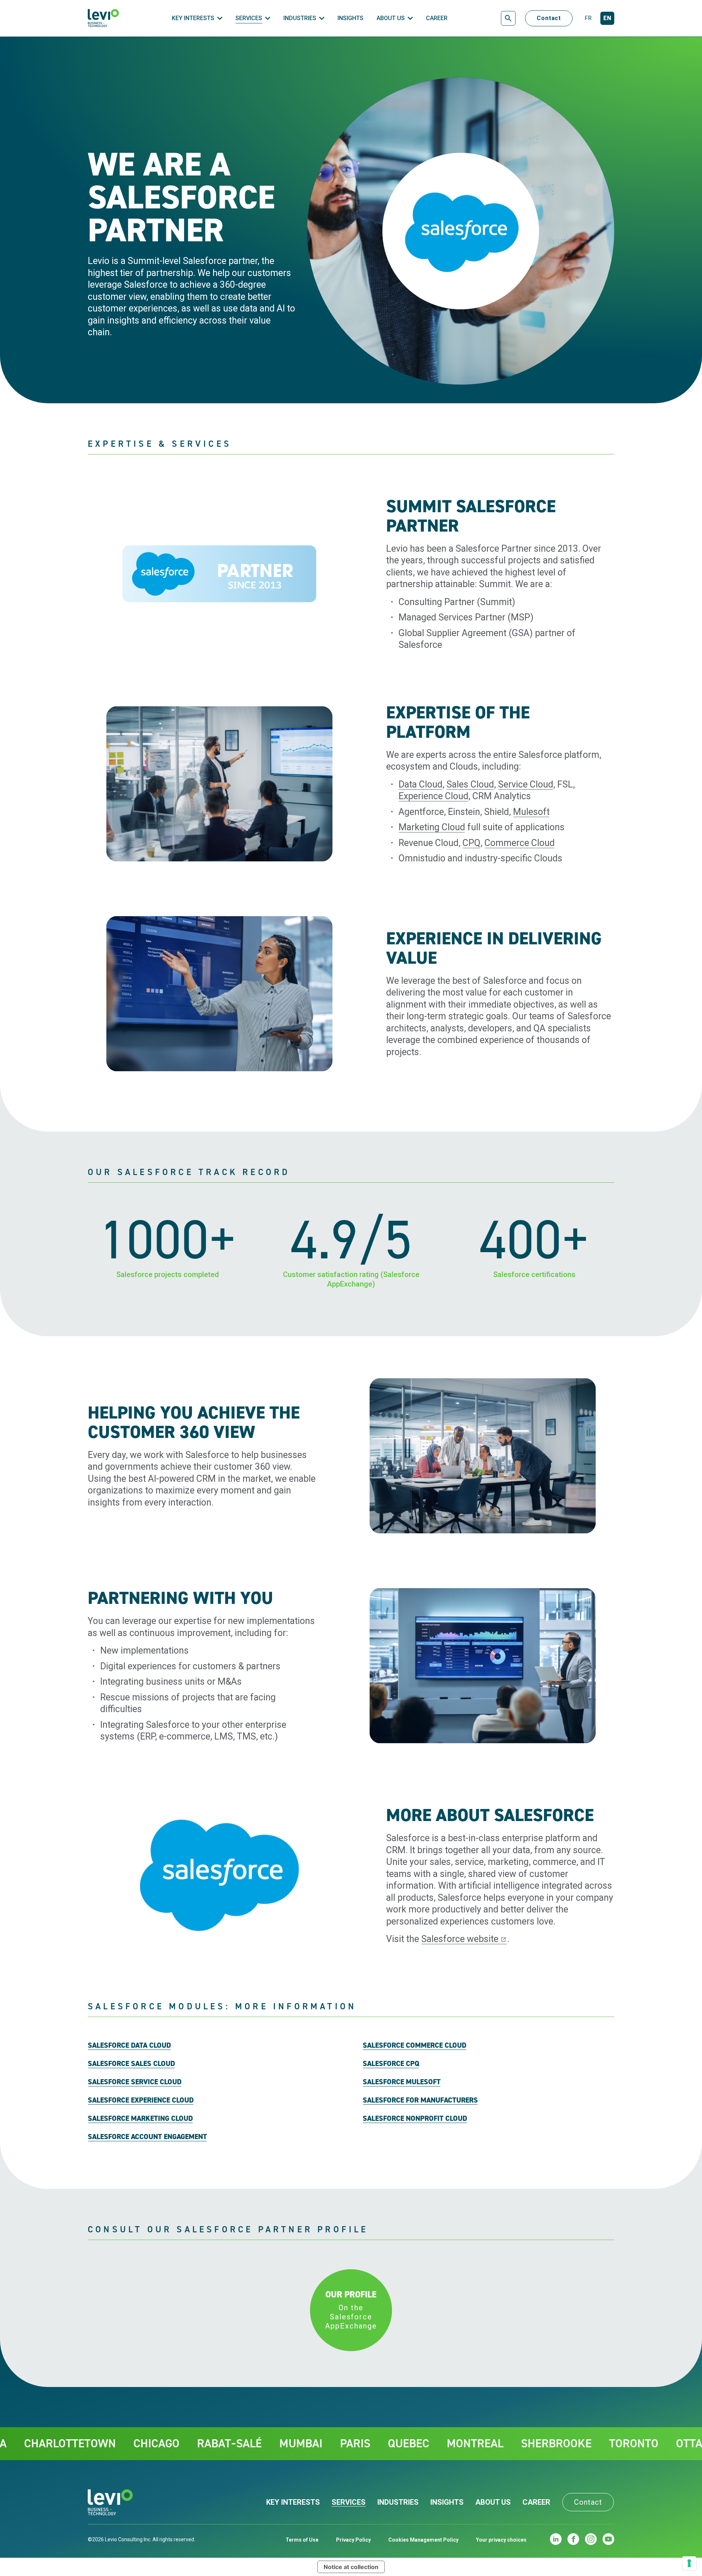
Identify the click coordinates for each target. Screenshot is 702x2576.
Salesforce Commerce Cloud (415, 2045)
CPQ (471, 843)
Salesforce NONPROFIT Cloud (415, 2118)
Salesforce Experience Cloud (141, 2100)
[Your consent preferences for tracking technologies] (689, 2563)
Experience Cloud (433, 796)
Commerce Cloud (520, 843)
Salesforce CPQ (391, 2063)
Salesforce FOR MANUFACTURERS (420, 2100)
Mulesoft (531, 812)
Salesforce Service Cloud (135, 2082)
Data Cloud (420, 784)
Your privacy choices (501, 2540)
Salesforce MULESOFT (402, 2082)
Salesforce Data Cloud (129, 2045)
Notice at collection (351, 2567)
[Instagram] (591, 2539)
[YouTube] (608, 2539)
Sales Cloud (470, 784)
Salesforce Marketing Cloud (140, 2118)
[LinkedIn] (556, 2539)
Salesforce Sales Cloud (131, 2063)
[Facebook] (573, 2539)
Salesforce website (460, 1939)
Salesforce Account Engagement (147, 2137)
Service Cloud (526, 784)
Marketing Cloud (432, 827)
